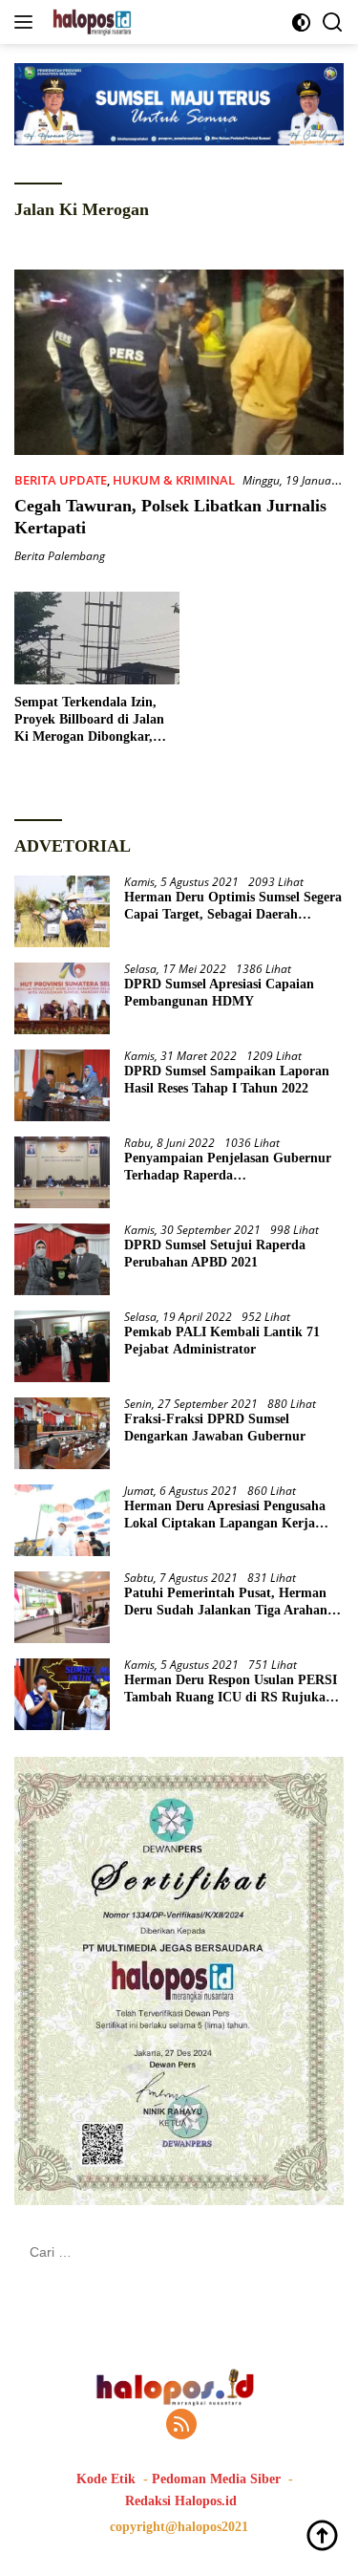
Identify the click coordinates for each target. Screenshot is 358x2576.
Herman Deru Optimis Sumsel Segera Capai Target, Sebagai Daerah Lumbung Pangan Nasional (233, 907)
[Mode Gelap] (301, 22)
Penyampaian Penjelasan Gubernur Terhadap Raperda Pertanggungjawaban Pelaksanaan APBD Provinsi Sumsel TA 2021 (228, 1168)
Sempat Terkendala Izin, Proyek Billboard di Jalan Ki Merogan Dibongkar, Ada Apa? (89, 721)
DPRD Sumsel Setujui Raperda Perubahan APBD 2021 (215, 1254)
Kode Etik (106, 2479)
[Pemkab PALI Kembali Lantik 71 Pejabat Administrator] (62, 1346)
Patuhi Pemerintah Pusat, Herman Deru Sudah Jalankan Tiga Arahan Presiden (226, 1602)
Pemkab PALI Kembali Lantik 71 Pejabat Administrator (222, 1341)
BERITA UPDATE (61, 480)
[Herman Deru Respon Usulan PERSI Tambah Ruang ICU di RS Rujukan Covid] (62, 1694)
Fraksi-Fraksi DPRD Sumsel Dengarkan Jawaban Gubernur (215, 1428)
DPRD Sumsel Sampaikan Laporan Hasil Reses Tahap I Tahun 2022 (227, 1080)
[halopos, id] (136, 22)
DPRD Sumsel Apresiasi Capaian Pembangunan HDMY (219, 993)
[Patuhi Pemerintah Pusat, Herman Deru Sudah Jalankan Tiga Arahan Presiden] (62, 1607)
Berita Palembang (60, 556)
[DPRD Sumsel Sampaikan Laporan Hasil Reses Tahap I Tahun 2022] (62, 1085)
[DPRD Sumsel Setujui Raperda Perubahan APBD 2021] (62, 1259)
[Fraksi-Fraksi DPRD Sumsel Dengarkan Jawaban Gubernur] (62, 1433)
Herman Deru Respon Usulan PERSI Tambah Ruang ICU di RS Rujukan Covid (231, 1689)
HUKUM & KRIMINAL (174, 480)
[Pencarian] (333, 22)
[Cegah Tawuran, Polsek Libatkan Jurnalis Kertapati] (179, 362)
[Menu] (27, 22)
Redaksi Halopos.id (181, 2501)
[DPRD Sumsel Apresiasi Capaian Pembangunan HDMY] (62, 998)
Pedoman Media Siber (216, 2479)
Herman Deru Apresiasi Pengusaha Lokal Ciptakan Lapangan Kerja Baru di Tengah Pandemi (225, 1515)
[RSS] (181, 2425)
